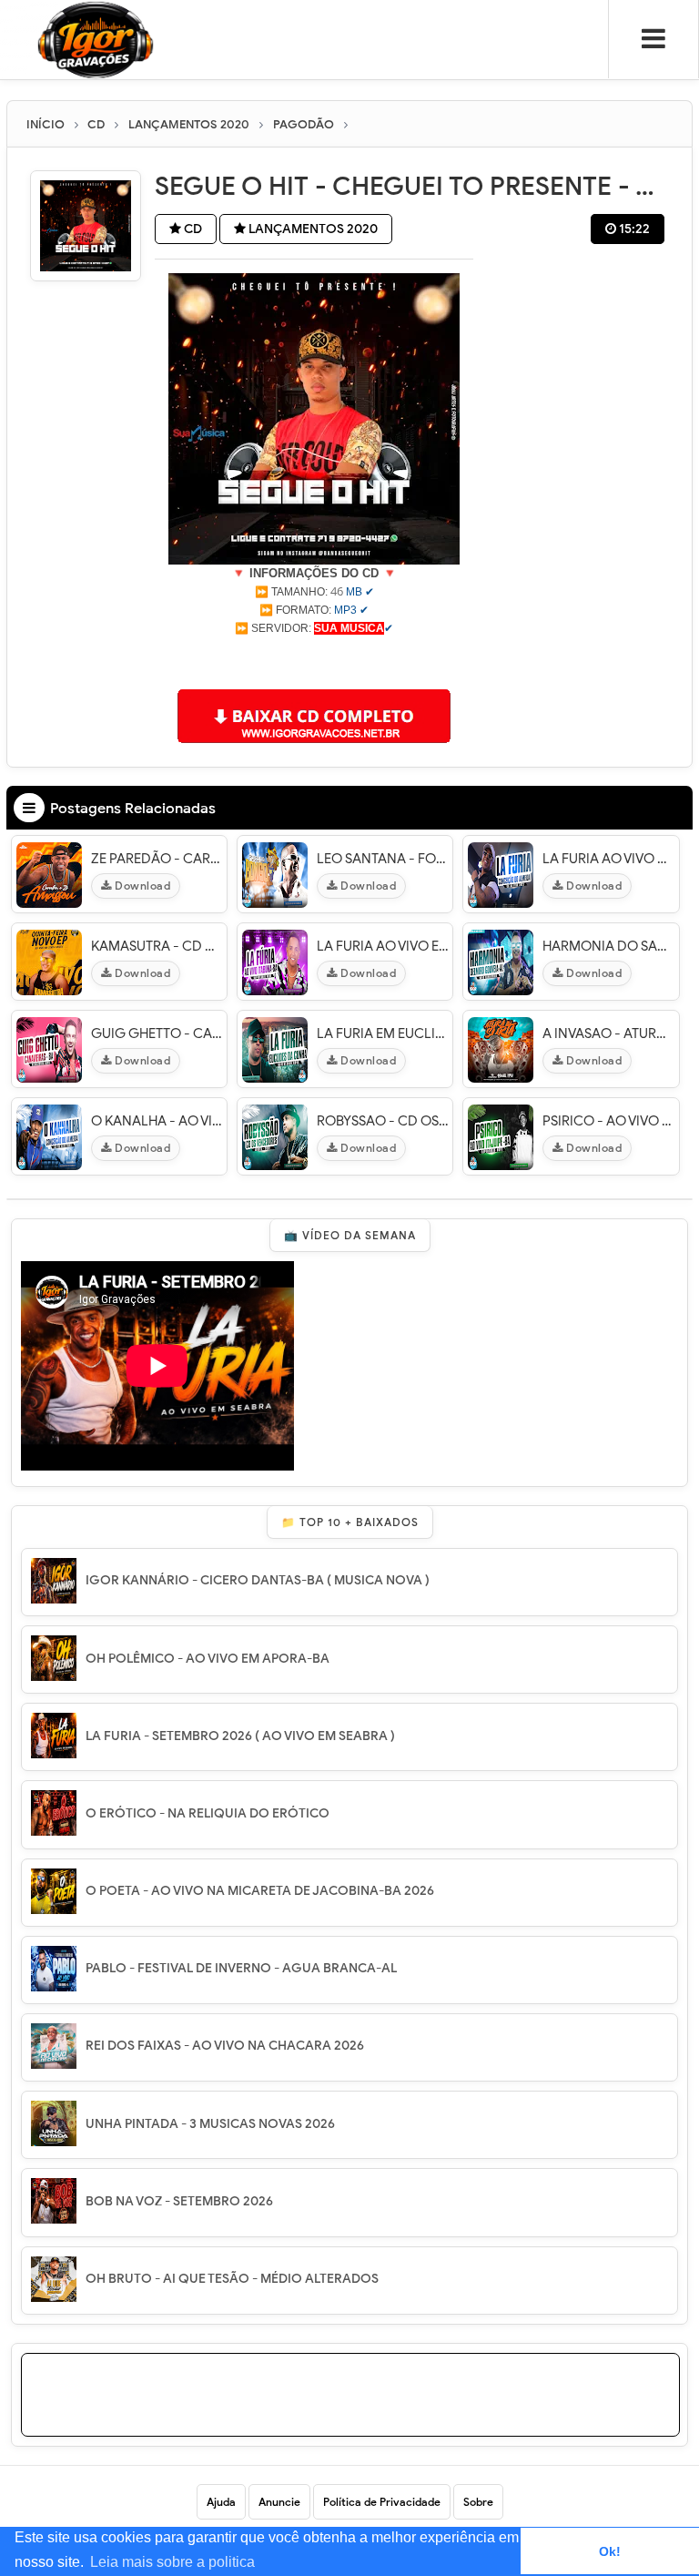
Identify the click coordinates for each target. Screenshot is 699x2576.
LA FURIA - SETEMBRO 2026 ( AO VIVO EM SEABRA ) (240, 1736)
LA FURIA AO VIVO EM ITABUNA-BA (382, 946)
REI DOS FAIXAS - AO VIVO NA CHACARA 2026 (225, 2046)
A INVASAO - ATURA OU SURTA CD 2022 (608, 1033)
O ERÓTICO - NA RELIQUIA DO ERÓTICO (208, 1813)
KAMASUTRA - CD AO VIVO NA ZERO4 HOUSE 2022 (157, 946)
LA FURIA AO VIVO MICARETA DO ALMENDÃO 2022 (608, 859)
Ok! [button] (610, 2551)
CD (192, 229)
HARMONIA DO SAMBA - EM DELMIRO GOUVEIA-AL (608, 946)
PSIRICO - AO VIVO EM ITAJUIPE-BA (608, 1121)
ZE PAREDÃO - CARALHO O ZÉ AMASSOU (157, 859)
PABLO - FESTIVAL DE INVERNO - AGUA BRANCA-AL (241, 1968)
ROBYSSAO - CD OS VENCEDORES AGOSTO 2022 (382, 1121)
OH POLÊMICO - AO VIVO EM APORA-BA (208, 1659)
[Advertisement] (314, 660)
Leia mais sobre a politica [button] (172, 2562)
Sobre (478, 2502)
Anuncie (279, 2502)
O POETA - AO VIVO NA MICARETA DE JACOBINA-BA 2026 (260, 1891)
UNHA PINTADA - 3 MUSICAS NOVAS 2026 (210, 2124)
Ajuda (221, 2502)
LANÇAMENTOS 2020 (312, 229)
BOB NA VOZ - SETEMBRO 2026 (179, 2201)
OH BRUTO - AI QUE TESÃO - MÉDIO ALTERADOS (232, 2279)
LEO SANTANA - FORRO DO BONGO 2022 (382, 859)
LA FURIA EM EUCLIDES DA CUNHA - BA (382, 1033)
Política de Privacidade (382, 2502)
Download (142, 886)
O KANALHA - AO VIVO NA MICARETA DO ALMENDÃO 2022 (157, 1121)
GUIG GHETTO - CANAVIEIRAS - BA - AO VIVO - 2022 (157, 1033)
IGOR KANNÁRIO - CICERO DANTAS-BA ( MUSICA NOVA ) (258, 1580)
